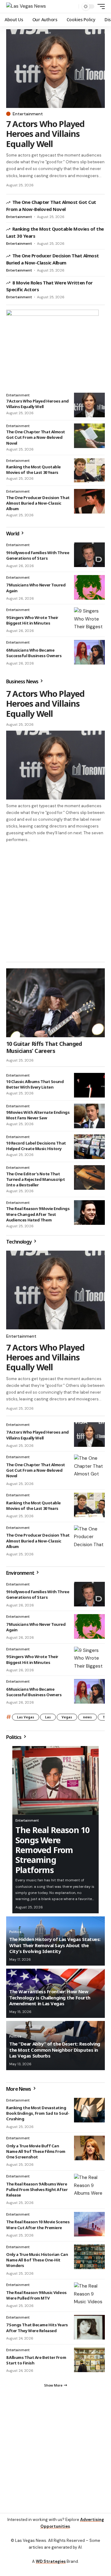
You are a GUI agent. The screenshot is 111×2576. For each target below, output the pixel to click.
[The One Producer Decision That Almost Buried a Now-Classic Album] (89, 501)
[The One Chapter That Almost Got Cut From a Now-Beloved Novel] (89, 436)
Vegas (67, 1717)
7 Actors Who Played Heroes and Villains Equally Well (45, 134)
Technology (19, 1242)
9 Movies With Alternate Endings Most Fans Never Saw (38, 1115)
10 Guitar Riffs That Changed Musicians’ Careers (44, 1047)
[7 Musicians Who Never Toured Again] (89, 587)
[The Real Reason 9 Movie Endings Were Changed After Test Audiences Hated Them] (89, 1213)
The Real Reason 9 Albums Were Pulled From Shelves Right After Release (37, 2189)
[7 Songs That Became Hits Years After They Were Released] (89, 2327)
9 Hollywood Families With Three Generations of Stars (38, 555)
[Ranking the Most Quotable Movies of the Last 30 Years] (89, 470)
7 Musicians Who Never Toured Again (36, 1627)
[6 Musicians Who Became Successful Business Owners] (89, 652)
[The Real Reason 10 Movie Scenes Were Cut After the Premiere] (89, 2224)
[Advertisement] (55, 902)
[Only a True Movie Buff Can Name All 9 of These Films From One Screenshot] (89, 2148)
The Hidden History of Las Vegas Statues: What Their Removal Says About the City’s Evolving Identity (55, 1945)
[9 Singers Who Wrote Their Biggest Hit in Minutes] (89, 620)
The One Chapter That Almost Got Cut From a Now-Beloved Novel (36, 437)
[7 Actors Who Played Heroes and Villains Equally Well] (55, 69)
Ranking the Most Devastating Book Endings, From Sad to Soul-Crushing (38, 2113)
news (87, 1717)
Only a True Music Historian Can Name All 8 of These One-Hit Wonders (37, 2260)
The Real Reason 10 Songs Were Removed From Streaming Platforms (52, 1850)
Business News (23, 681)
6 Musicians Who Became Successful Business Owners (34, 653)
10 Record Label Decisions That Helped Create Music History (36, 1146)
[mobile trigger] (100, 6)
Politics (14, 1737)
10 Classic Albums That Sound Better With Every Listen (35, 1084)
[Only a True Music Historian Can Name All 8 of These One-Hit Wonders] (89, 2257)
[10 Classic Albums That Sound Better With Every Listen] (89, 1085)
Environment (21, 1573)
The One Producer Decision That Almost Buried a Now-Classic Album (38, 503)
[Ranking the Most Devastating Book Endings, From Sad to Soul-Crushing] (89, 2110)
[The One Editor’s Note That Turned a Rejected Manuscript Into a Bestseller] (89, 1177)
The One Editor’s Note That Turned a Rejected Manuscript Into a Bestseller (36, 1179)
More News (19, 2089)
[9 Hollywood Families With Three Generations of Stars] (89, 555)
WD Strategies (51, 2561)
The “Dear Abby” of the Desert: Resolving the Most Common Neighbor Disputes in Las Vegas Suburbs (55, 2050)
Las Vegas (26, 1717)
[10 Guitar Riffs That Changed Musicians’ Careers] (55, 1003)
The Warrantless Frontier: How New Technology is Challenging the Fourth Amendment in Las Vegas (50, 1997)
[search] (73, 7)
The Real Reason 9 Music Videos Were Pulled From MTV (36, 2295)
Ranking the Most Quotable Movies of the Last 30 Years (33, 470)
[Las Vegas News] (26, 6)
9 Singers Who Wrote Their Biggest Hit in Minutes (32, 620)
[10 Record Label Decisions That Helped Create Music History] (89, 1147)
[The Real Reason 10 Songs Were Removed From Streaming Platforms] (55, 1780)
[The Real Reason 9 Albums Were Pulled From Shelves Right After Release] (89, 2186)
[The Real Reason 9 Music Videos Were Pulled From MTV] (89, 2295)
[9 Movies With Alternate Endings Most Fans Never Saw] (89, 1116)
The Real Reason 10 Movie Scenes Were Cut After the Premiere (38, 2225)
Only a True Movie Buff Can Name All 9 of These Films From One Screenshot (36, 2151)
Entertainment (28, 114)
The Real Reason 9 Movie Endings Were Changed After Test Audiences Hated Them (38, 1214)
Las (48, 1717)
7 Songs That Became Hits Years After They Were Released (37, 2328)
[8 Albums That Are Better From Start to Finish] (89, 2360)
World (13, 534)
